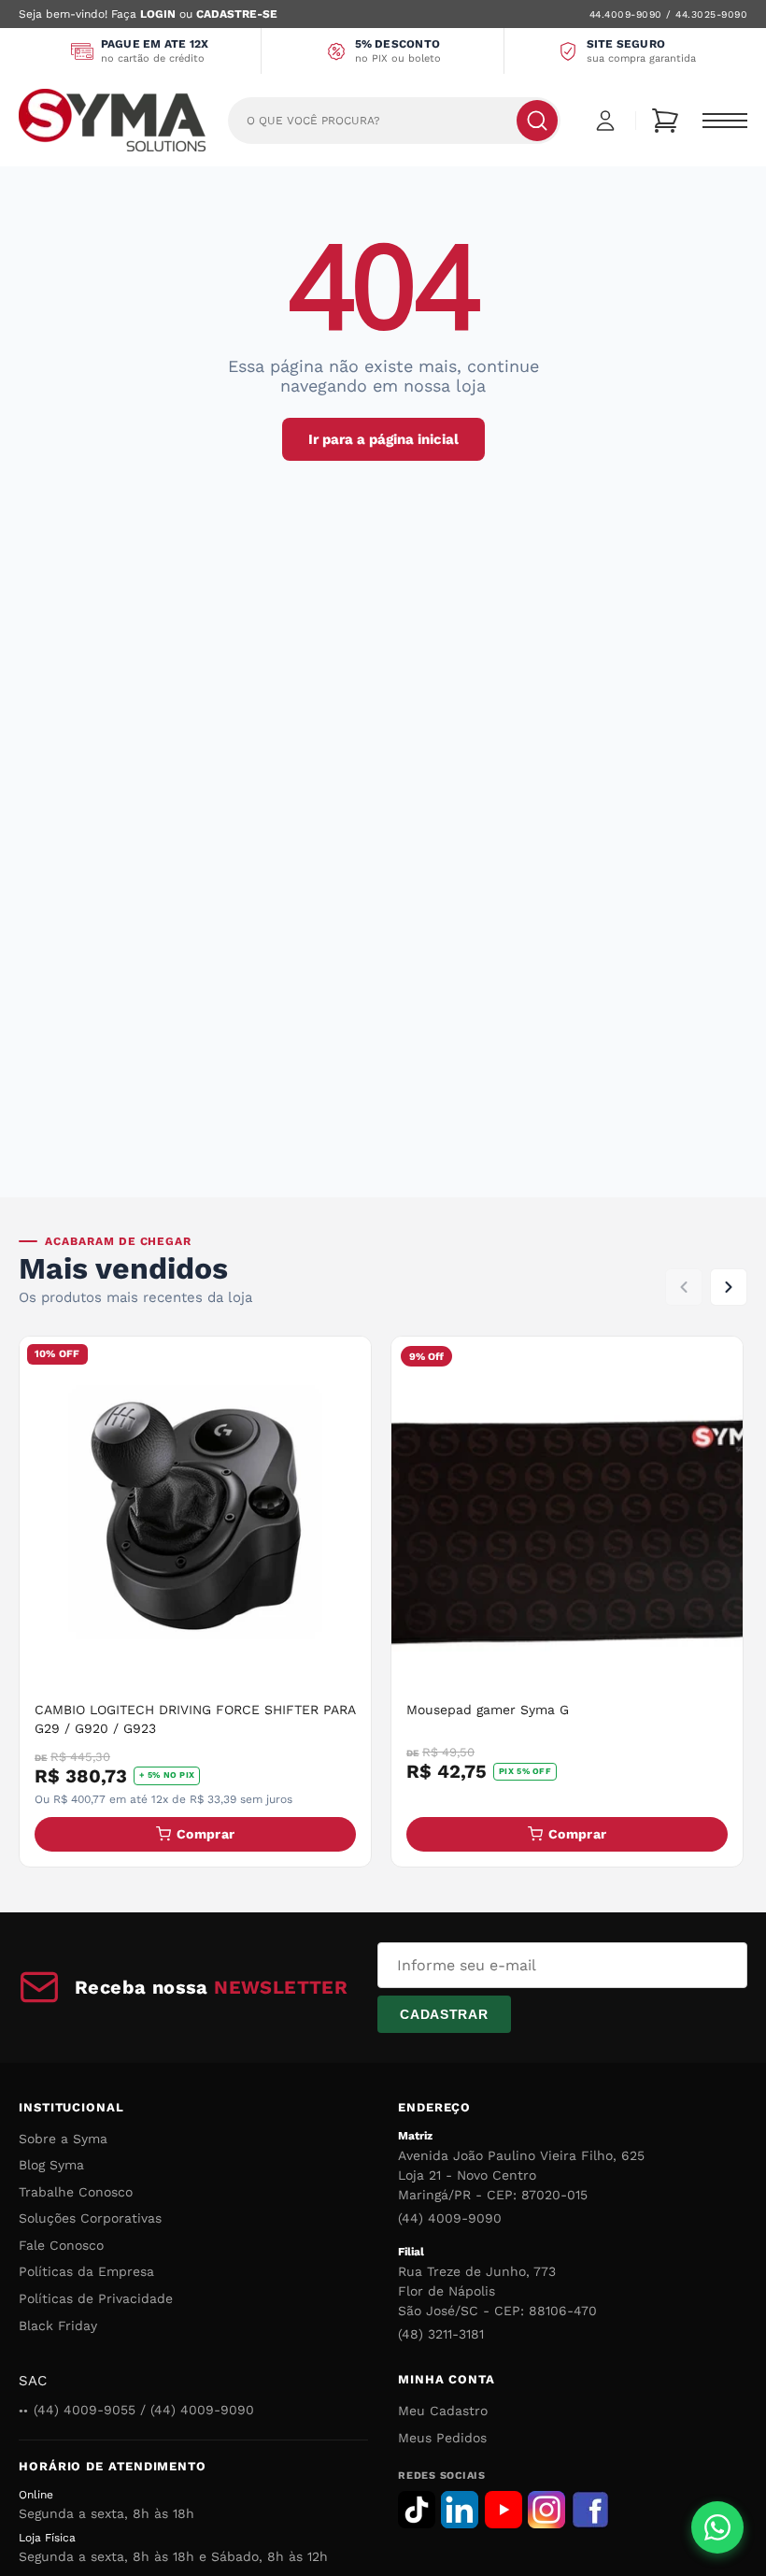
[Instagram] (546, 2510)
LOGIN (158, 14)
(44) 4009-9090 (450, 2218)
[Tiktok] (417, 2510)
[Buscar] (537, 121)
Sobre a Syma (63, 2139)
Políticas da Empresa (86, 2271)
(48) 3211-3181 (441, 2334)
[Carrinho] (665, 121)
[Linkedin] (460, 2510)
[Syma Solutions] (112, 120)
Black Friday (58, 2326)
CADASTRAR (444, 2014)
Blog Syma (51, 2165)
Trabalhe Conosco (76, 2192)
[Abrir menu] (725, 121)
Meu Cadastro (443, 2411)
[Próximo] (729, 1287)
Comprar (206, 1834)
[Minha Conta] (605, 121)
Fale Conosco (61, 2245)
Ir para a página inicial (383, 439)
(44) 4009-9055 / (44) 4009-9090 (144, 2410)
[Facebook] (590, 2510)
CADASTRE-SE (237, 14)
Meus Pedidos (442, 2438)
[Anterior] (684, 1287)
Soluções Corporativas (90, 2218)
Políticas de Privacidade (96, 2298)
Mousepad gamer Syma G (488, 1710)
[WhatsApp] (717, 2527)
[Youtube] (504, 2510)
